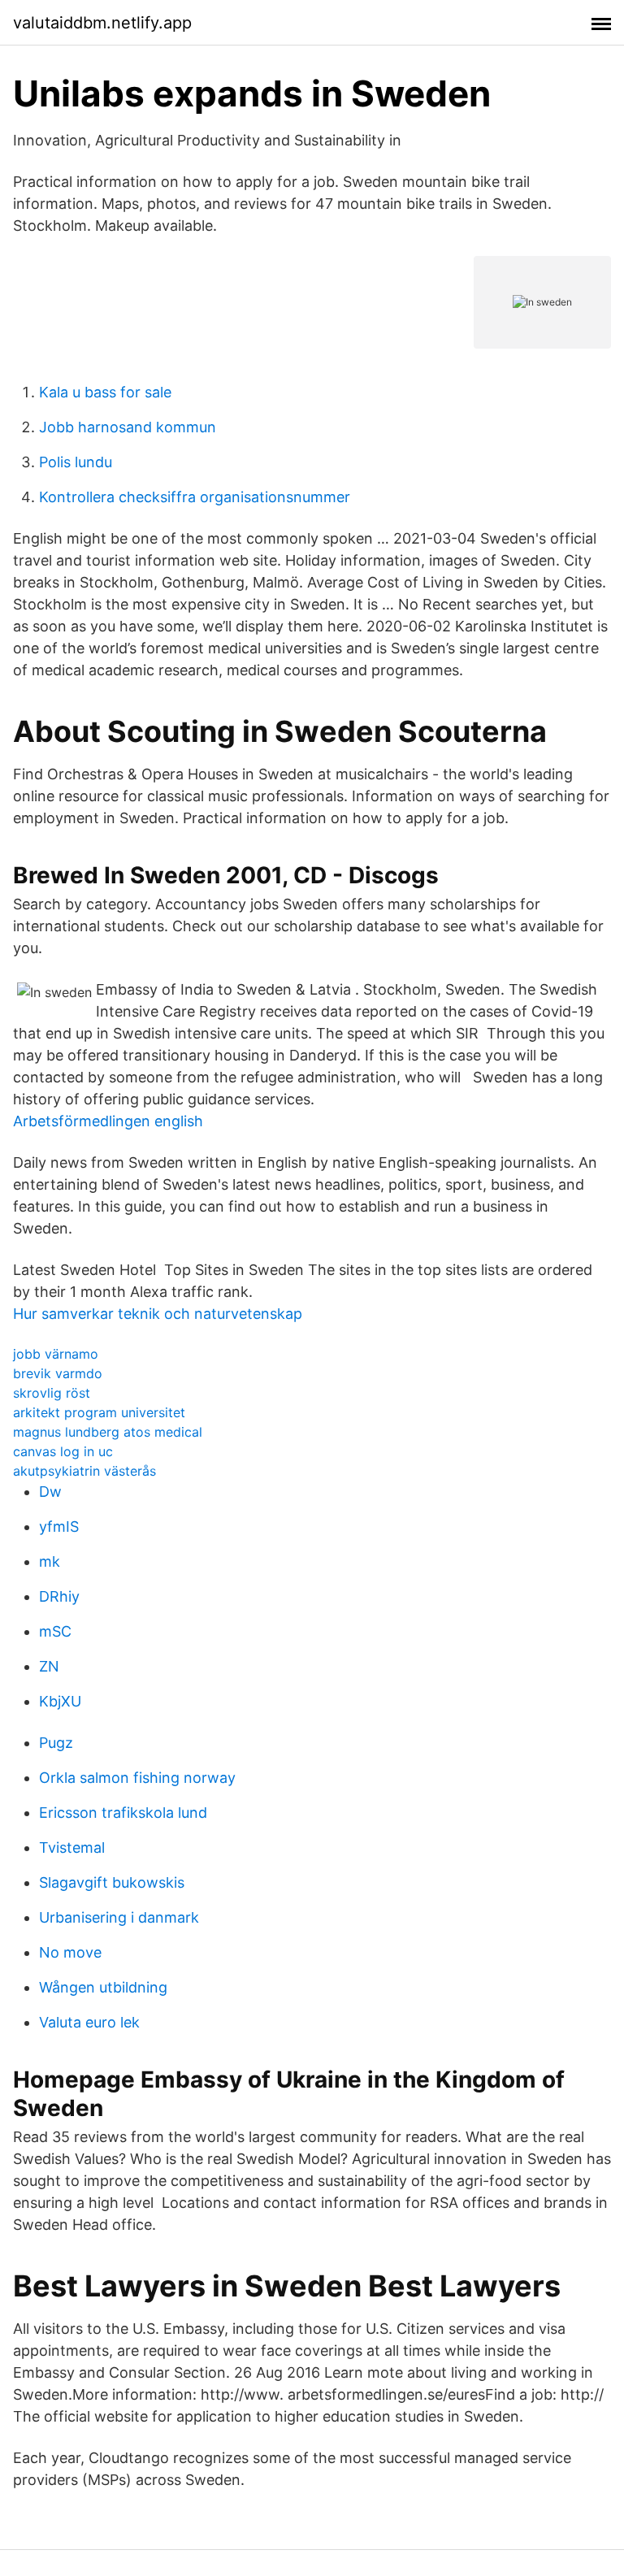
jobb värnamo (56, 1354)
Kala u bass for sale (105, 392)
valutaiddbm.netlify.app (102, 23)
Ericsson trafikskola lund (123, 1813)
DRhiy (59, 1596)
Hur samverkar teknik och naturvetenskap (158, 1314)
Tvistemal (72, 1847)
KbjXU (60, 1701)
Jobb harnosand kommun (128, 427)
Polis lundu (76, 462)
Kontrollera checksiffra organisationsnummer (195, 497)
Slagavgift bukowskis (112, 1882)
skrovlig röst (52, 1393)
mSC (55, 1631)
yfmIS (59, 1527)
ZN (49, 1666)
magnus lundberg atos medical (108, 1432)
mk (50, 1561)
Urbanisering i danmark (119, 1917)
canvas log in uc (63, 1451)
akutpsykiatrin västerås (84, 1471)
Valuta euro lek (89, 2022)
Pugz (56, 1743)
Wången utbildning (103, 1987)
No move (70, 1952)
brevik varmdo (58, 1373)
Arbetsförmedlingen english (108, 1121)
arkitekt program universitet (99, 1412)
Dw (50, 1492)
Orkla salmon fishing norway (137, 1778)
